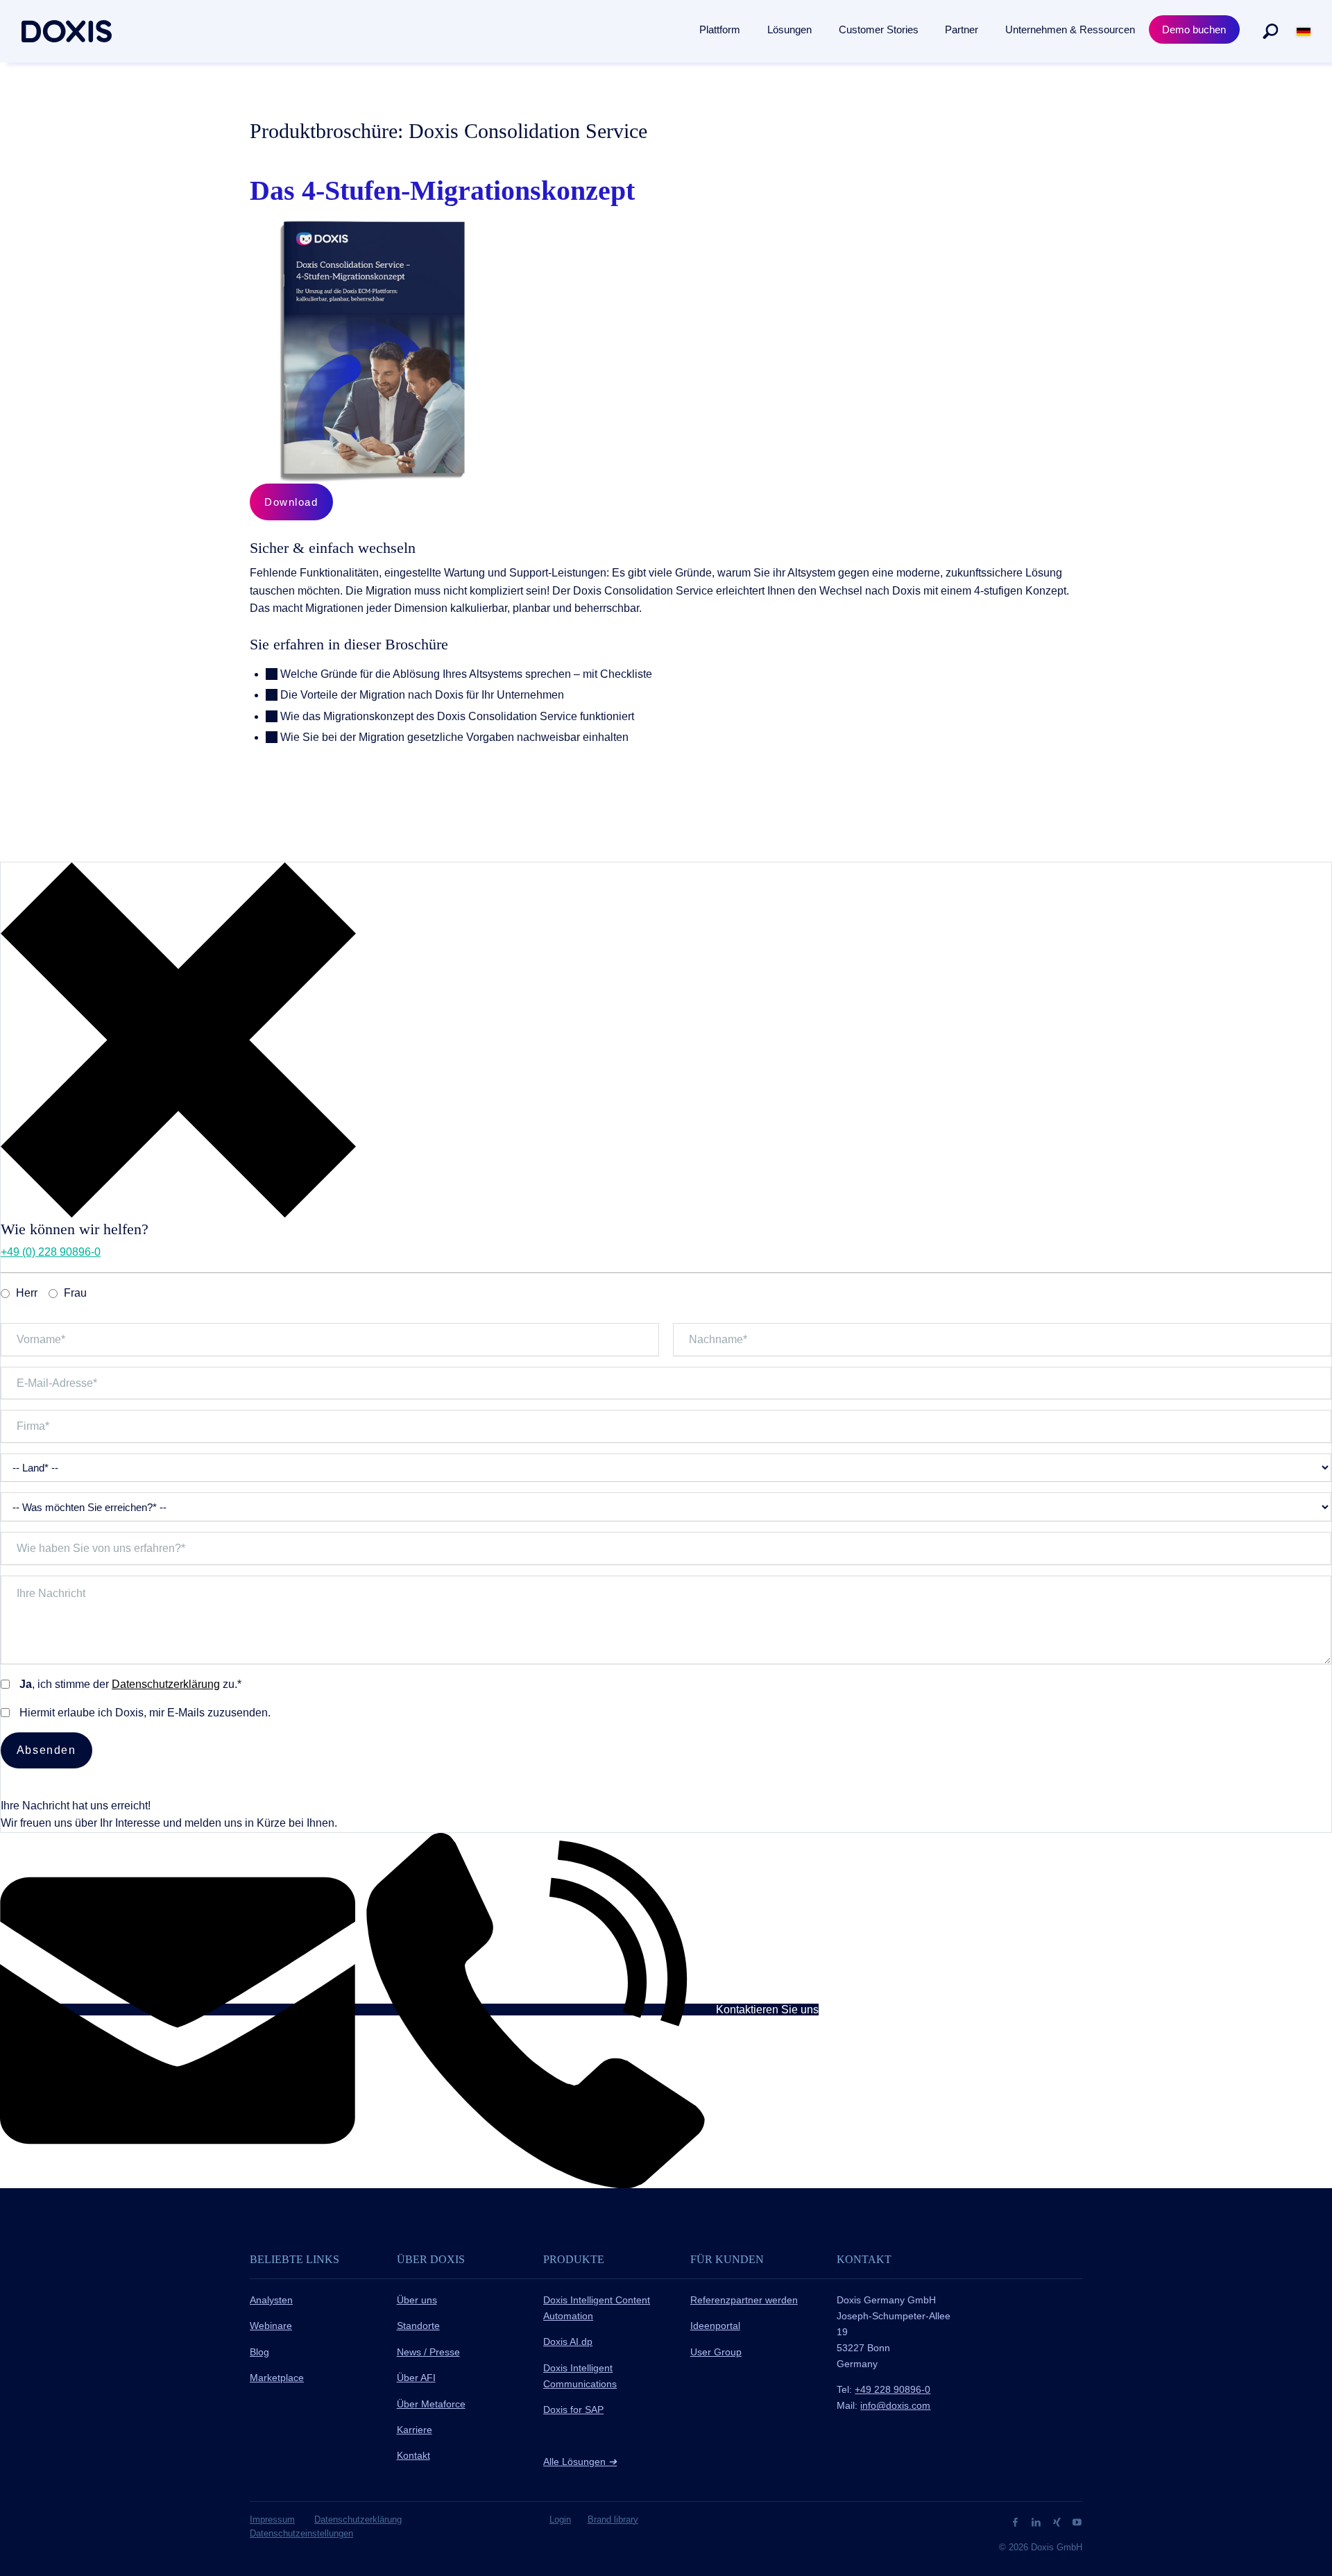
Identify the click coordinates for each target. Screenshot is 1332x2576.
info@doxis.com (895, 2405)
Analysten (271, 2300)
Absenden (46, 1750)
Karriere (415, 2430)
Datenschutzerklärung (166, 1684)
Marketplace (277, 2378)
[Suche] (1270, 31)
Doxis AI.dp (568, 2342)
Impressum (272, 2519)
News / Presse (428, 2352)
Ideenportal (715, 2326)
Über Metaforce (431, 2404)
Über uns (417, 2300)
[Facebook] (1017, 2522)
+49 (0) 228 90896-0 (51, 1252)
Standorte (418, 2326)
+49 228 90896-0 (893, 2389)
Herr (27, 1293)
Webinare (271, 2326)
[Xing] (1058, 2522)
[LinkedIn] (1038, 2522)
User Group (716, 2352)
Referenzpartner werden (744, 2300)
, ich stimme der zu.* (130, 1684)
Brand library (613, 2519)
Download (291, 502)
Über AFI (416, 2378)
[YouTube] (1077, 2522)
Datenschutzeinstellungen (301, 2533)
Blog (259, 2352)
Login (560, 2519)
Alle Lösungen (580, 2462)
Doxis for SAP (573, 2409)
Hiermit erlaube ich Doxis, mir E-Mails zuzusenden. (145, 1713)
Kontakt (413, 2455)
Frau (75, 1293)
